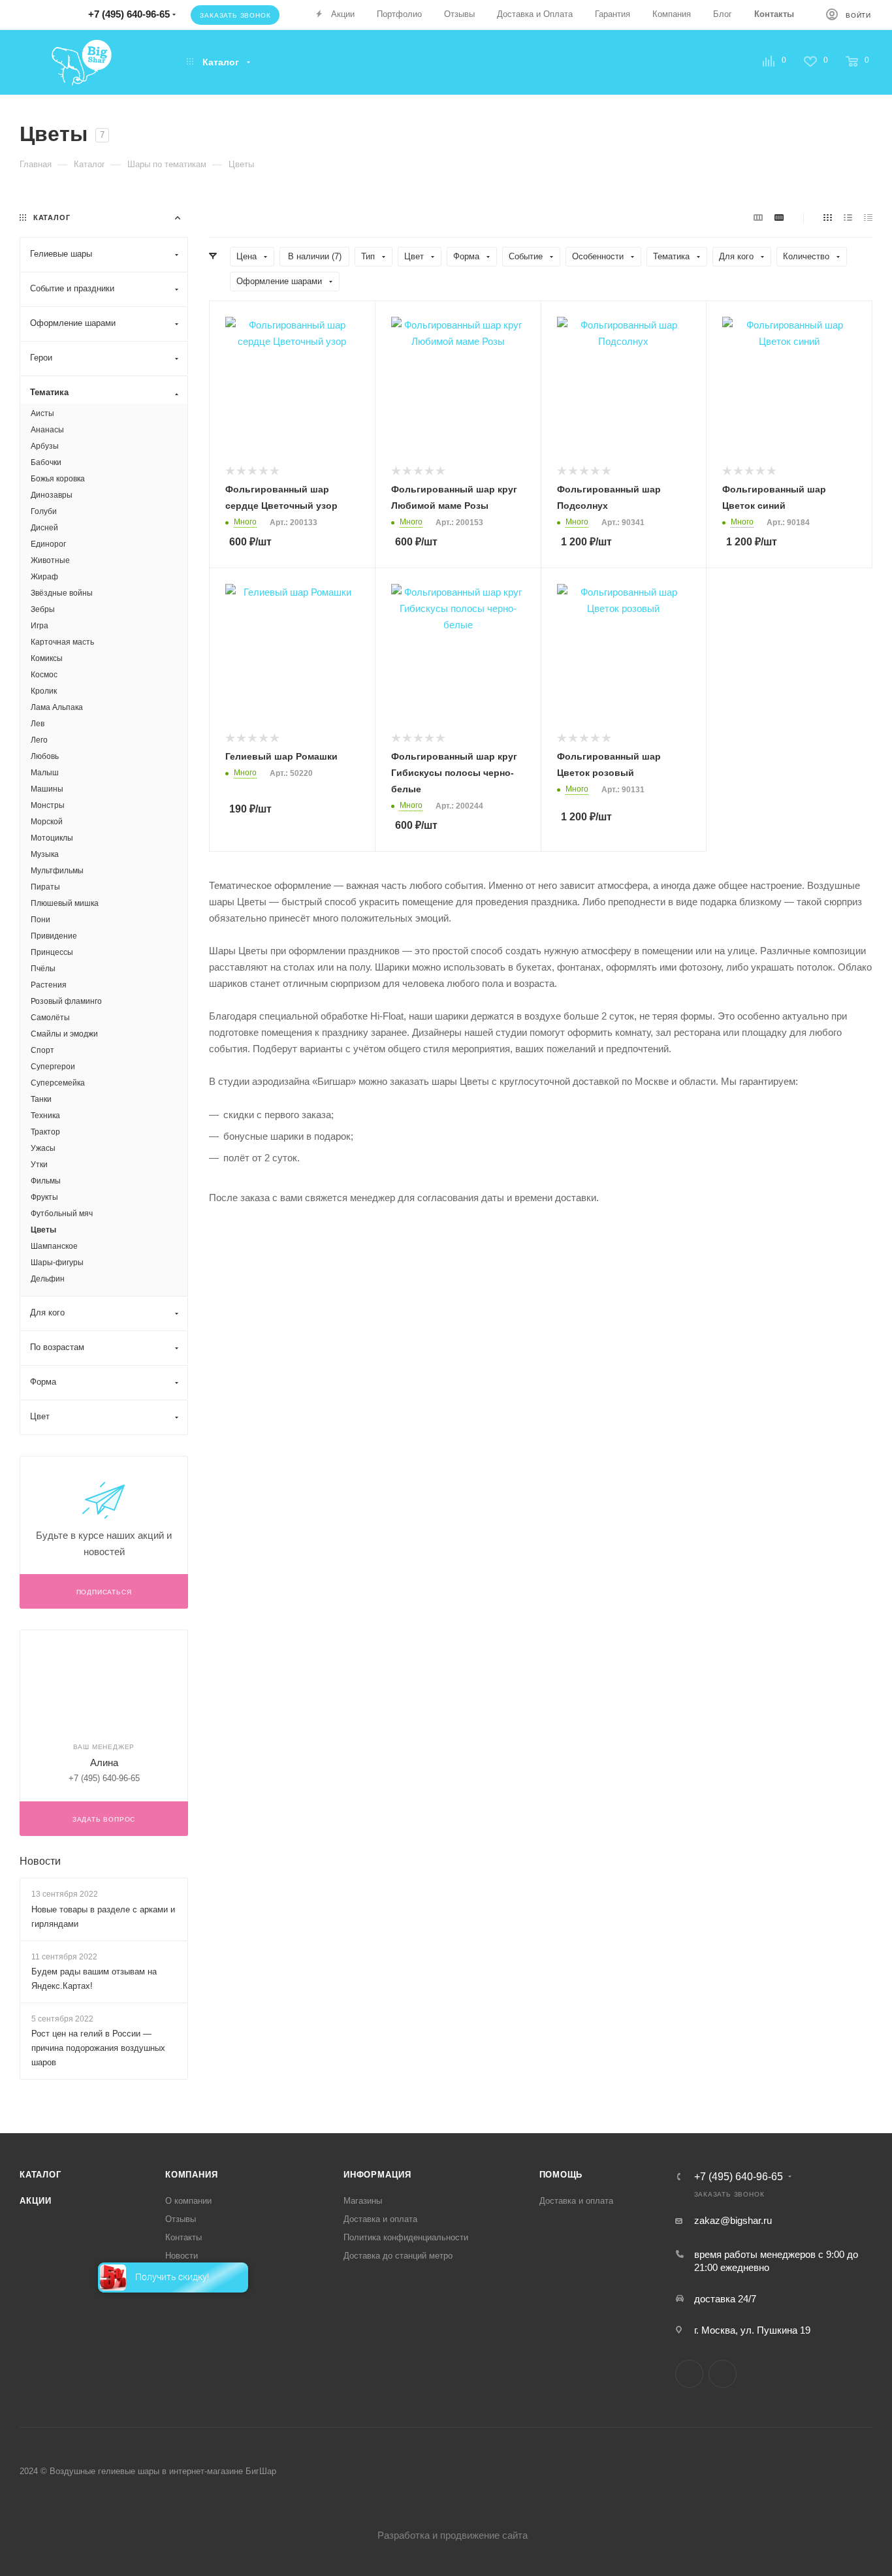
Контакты (183, 2237)
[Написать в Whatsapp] (50, 11)
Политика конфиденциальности (406, 2237)
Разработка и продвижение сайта (453, 2535)
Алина (104, 1763)
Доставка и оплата (380, 2219)
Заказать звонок (235, 15)
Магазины (363, 2201)
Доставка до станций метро (398, 2256)
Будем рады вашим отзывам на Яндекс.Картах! (94, 1979)
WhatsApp (723, 2374)
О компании (188, 2201)
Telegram (689, 2374)
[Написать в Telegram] (21, 11)
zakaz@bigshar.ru (733, 2220)
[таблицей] (868, 217)
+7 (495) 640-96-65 (739, 2177)
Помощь (561, 2175)
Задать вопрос (104, 1819)
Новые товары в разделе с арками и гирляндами (103, 1917)
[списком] (848, 217)
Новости (40, 1861)
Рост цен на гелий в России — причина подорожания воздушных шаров (98, 2048)
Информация (377, 2175)
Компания (191, 2175)
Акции (36, 2201)
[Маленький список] (758, 217)
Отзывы (181, 2219)
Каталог (40, 2175)
